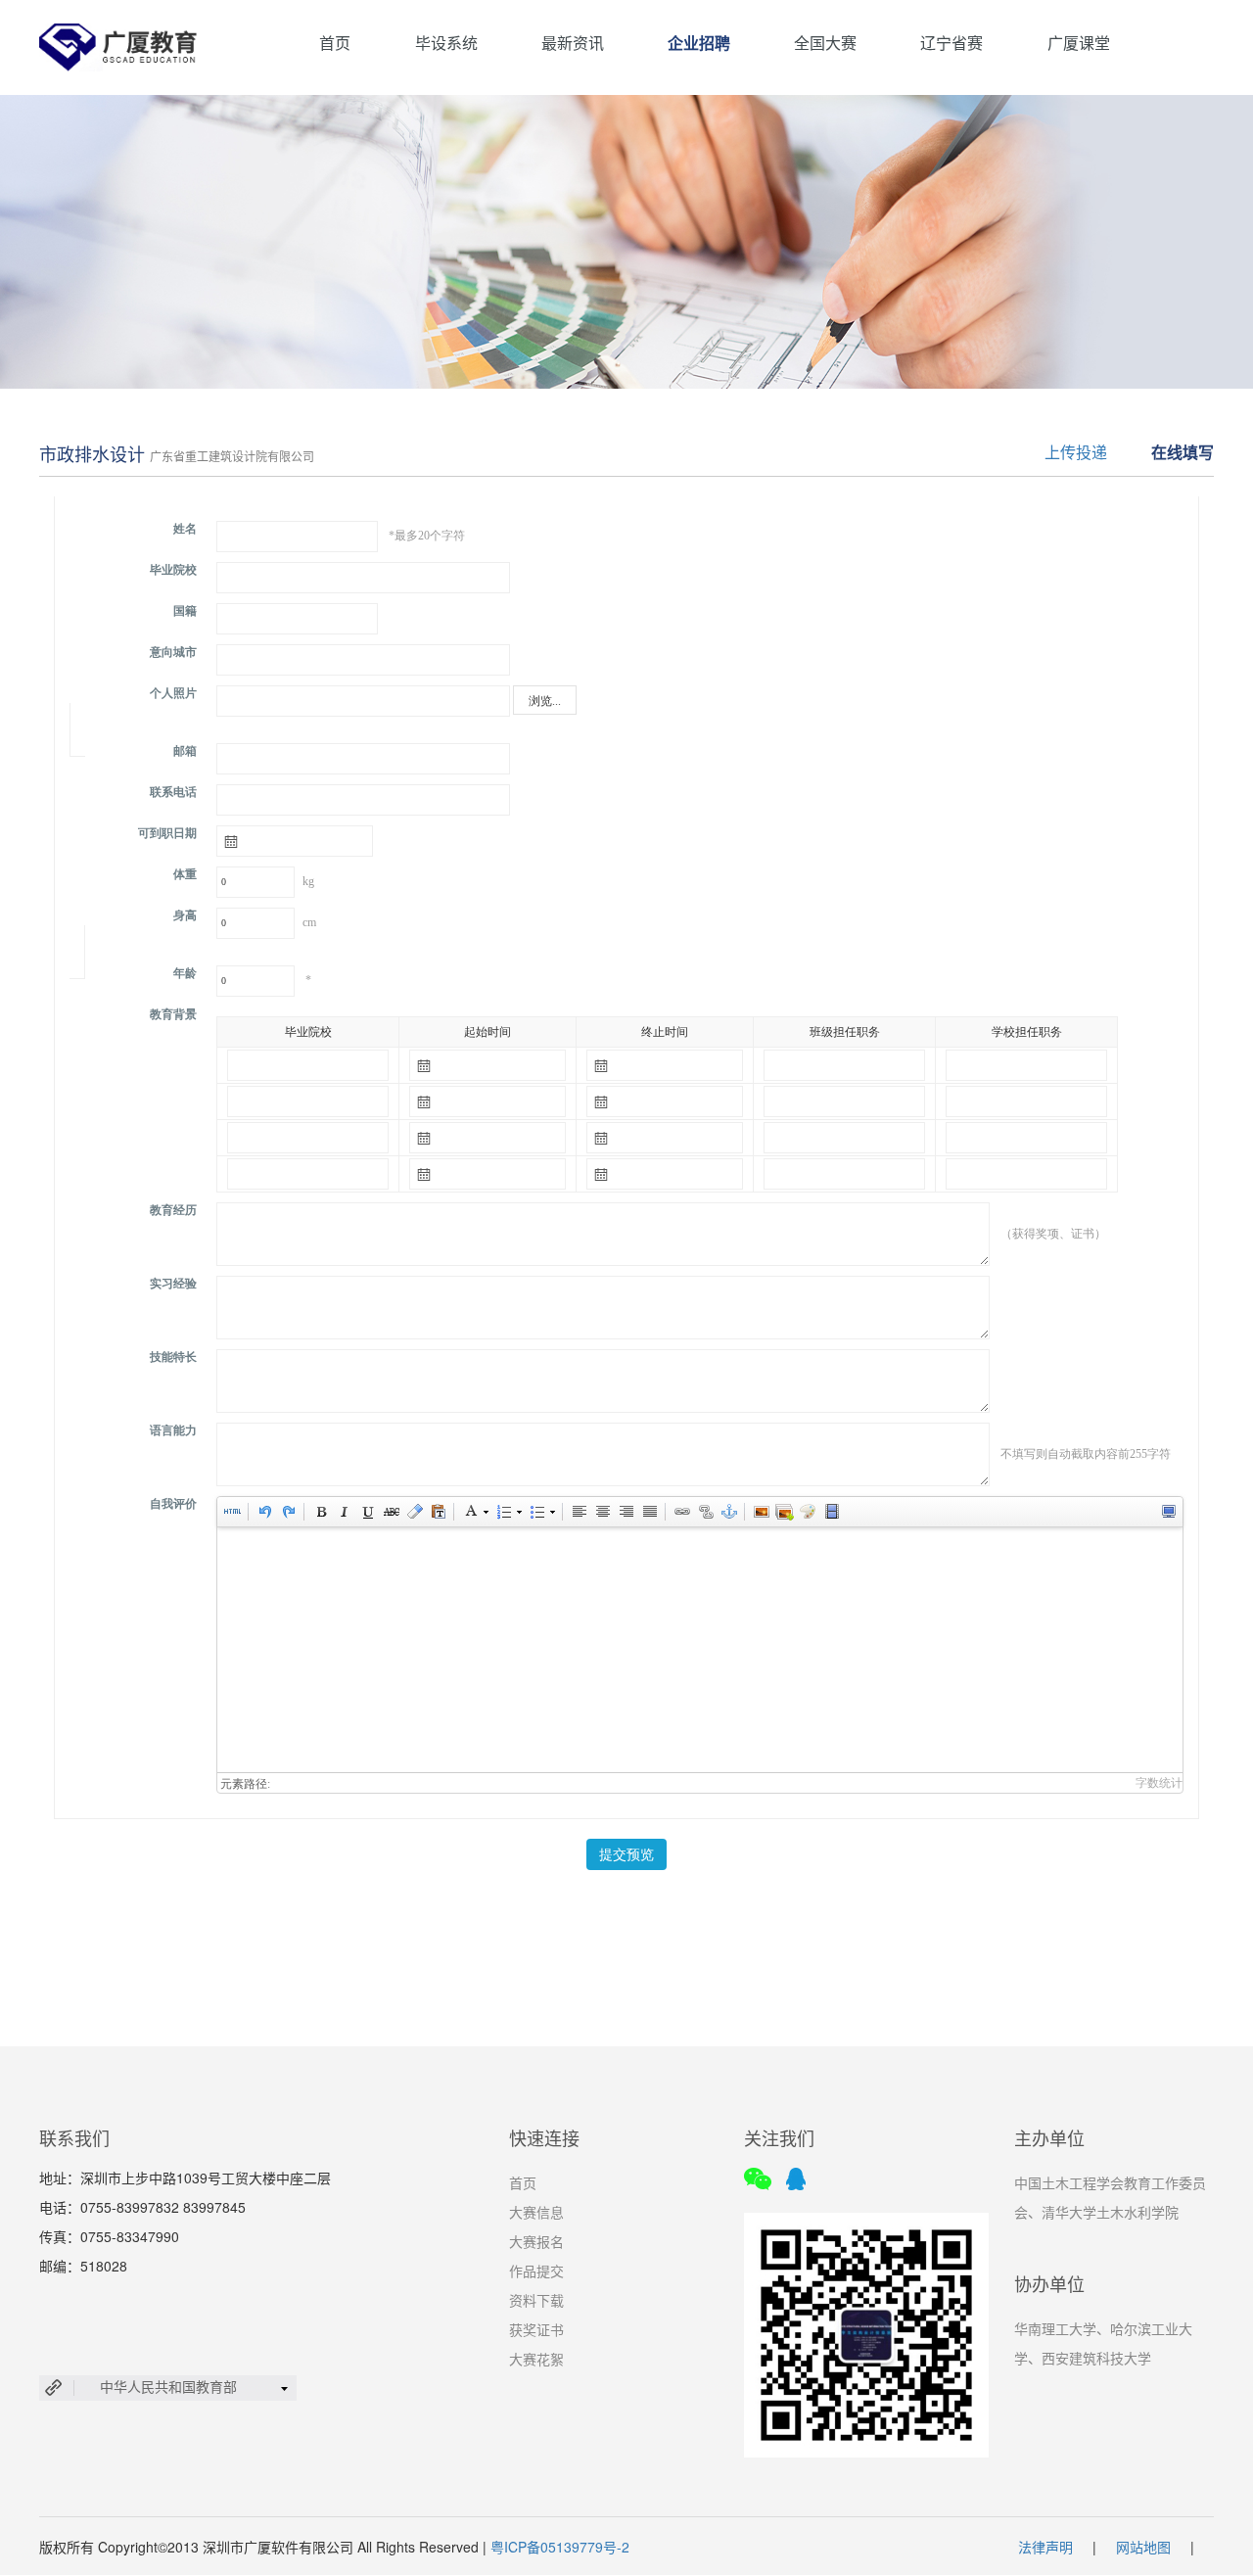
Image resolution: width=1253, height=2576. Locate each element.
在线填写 (1183, 452)
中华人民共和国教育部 (168, 2386)
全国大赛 (825, 43)
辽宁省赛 (951, 43)
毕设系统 (446, 43)
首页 (335, 43)
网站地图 (1143, 2547)
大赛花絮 (536, 2359)
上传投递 (1076, 452)
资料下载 (536, 2300)
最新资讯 (573, 43)
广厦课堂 (1079, 43)
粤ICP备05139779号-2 (560, 2547)
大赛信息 (536, 2212)
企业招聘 (699, 43)
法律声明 (1045, 2547)
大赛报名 (536, 2241)
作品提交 (536, 2271)
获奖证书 (536, 2329)
